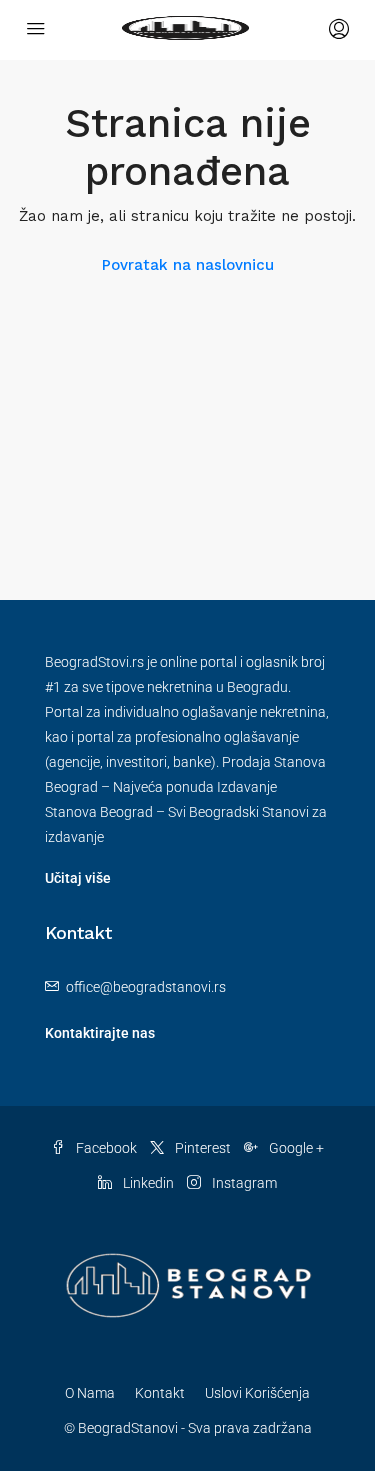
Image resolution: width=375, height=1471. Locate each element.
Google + (295, 1148)
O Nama (90, 1393)
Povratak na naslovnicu (188, 265)
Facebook (105, 1148)
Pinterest (201, 1148)
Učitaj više (78, 878)
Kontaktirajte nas (100, 1033)
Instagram (243, 1183)
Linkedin (147, 1183)
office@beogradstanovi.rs (146, 987)
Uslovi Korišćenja (257, 1393)
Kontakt (160, 1393)
